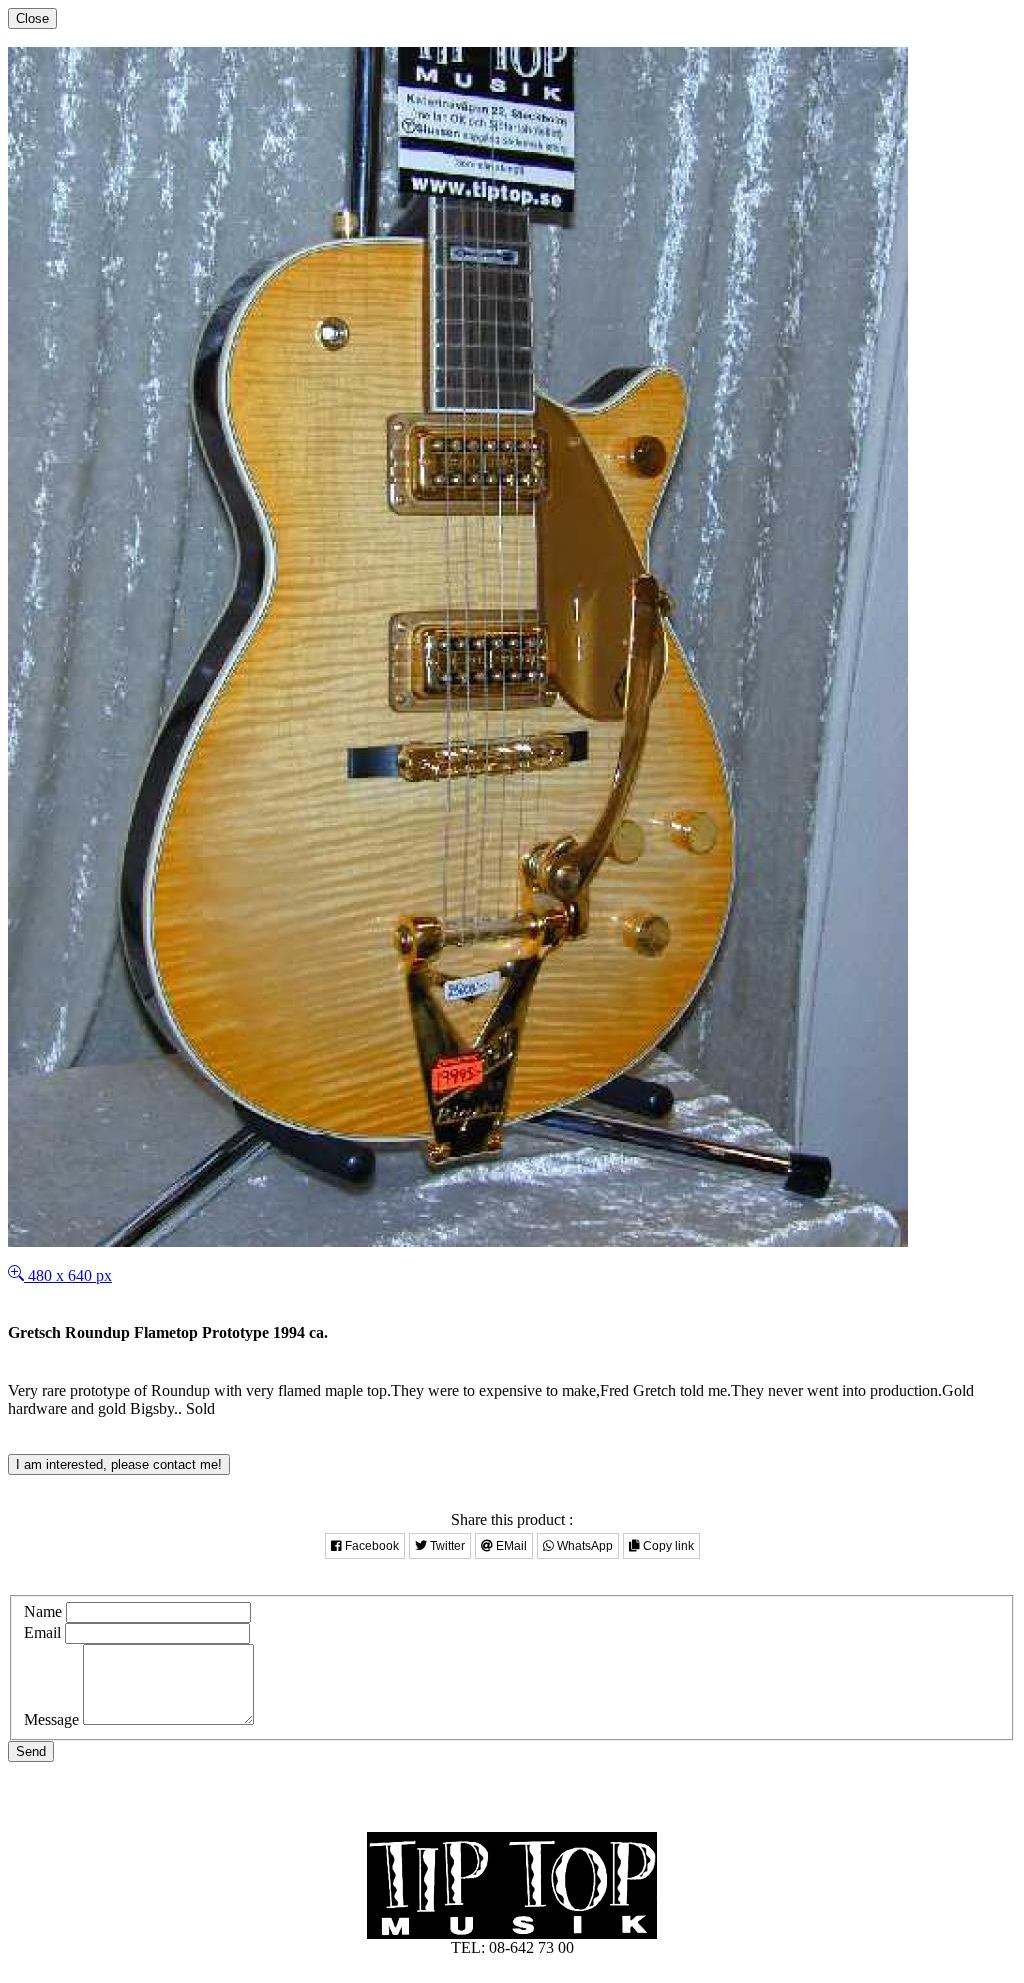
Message (51, 1719)
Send (31, 1751)
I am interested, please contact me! (119, 1464)
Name (43, 1611)
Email (42, 1632)
